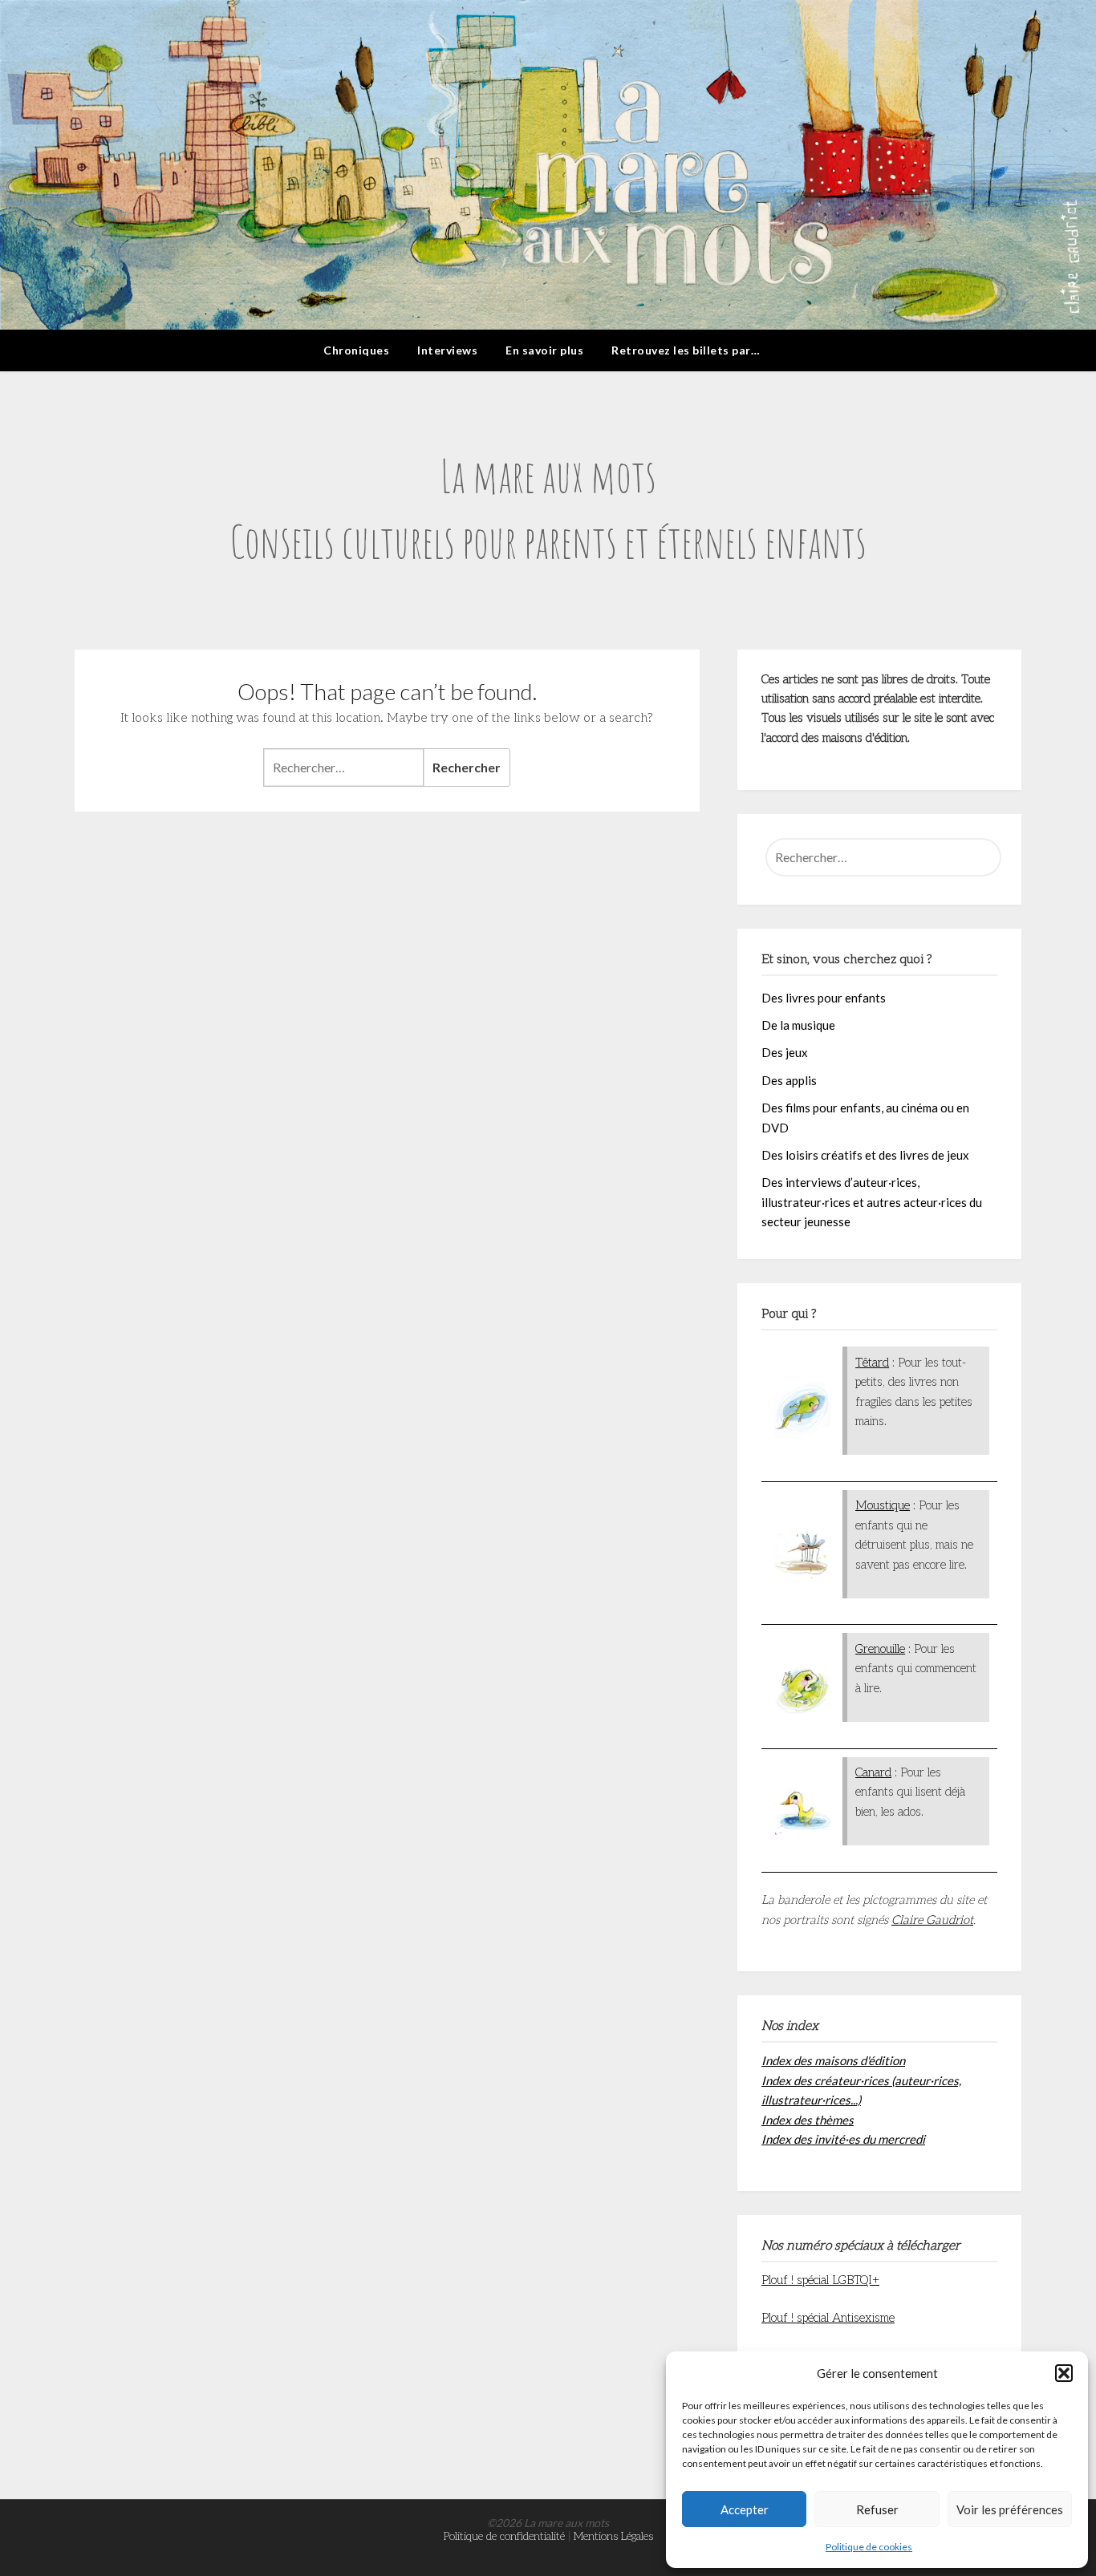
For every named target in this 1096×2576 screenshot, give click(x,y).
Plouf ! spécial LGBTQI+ (820, 2280)
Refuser (877, 2509)
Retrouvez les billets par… (686, 350)
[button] (1064, 2373)
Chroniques (356, 350)
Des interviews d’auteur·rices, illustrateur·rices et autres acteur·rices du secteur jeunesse (872, 1202)
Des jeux (785, 1052)
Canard (873, 1772)
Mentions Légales (613, 2536)
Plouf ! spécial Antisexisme (828, 2318)
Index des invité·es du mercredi (843, 2139)
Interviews (447, 350)
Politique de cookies (869, 2547)
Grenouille (880, 1649)
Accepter (745, 2509)
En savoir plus (544, 350)
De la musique (798, 1025)
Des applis (789, 1080)
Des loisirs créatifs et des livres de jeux (865, 1155)
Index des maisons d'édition (833, 2060)
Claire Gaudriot (932, 1920)
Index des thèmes (808, 2120)
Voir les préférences (1010, 2509)
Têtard (872, 1363)
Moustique (883, 1505)
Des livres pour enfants (824, 998)
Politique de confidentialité (504, 2536)
